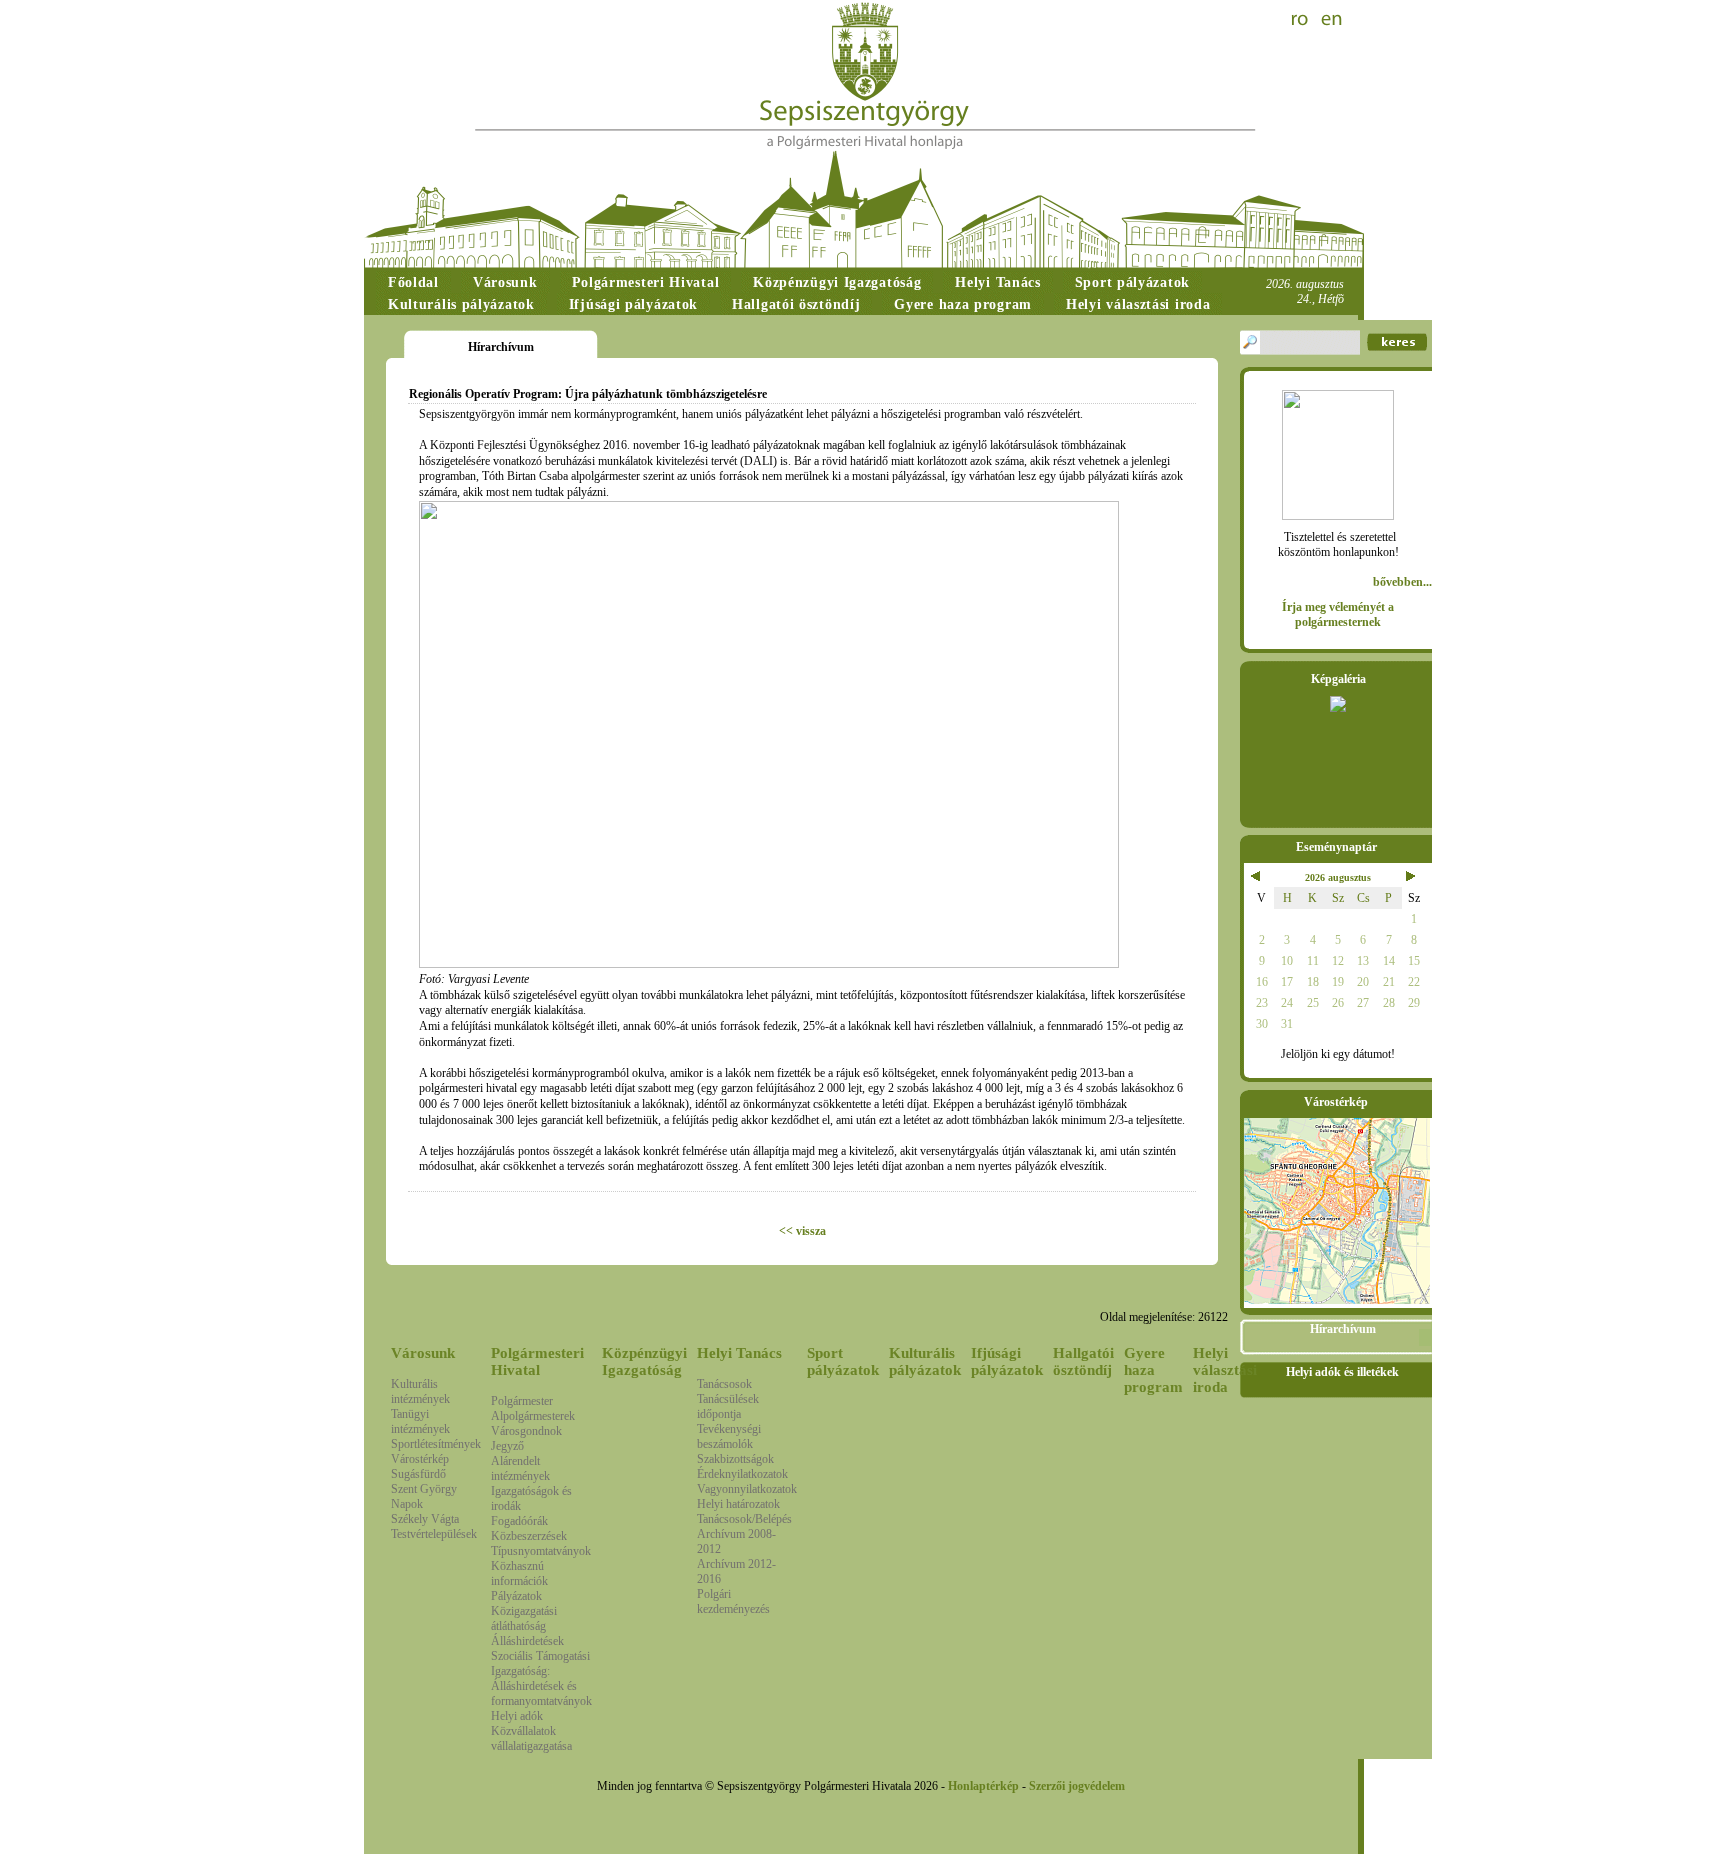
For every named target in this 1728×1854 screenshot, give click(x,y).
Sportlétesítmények (436, 1444)
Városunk (423, 1353)
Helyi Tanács (739, 1353)
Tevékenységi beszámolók (729, 1436)
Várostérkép (420, 1459)
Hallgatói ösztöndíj (1083, 1361)
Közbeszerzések (529, 1536)
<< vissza (802, 1231)
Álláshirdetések (527, 1641)
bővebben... (1402, 582)
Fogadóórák (519, 1521)
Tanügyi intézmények (420, 1421)
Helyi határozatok (738, 1504)
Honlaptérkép (983, 1786)
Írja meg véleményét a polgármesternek (1338, 614)
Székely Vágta (425, 1519)
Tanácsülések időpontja (728, 1406)
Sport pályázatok (843, 1361)
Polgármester (522, 1401)
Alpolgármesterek (533, 1416)
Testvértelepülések (434, 1534)
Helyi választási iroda (1225, 1370)
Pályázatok (516, 1596)
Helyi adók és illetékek (1342, 1372)
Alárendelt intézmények (520, 1468)
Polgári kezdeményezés (733, 1601)
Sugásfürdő (418, 1474)
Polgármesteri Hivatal (537, 1361)
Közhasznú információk (519, 1573)
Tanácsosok (724, 1384)
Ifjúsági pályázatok (1007, 1361)
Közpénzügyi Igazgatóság (644, 1361)
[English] (1332, 20)
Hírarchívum (1343, 1329)
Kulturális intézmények (420, 1391)
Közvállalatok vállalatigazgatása (531, 1738)
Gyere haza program (1153, 1370)
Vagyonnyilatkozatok (747, 1489)
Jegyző (507, 1446)
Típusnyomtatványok (541, 1551)
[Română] (1302, 20)
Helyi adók (517, 1716)
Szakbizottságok (735, 1459)
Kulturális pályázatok (925, 1361)
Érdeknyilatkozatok (742, 1474)
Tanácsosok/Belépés (744, 1519)
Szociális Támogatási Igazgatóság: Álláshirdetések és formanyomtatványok (541, 1678)
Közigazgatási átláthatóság (524, 1618)
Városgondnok (526, 1431)
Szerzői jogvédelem (1077, 1786)
